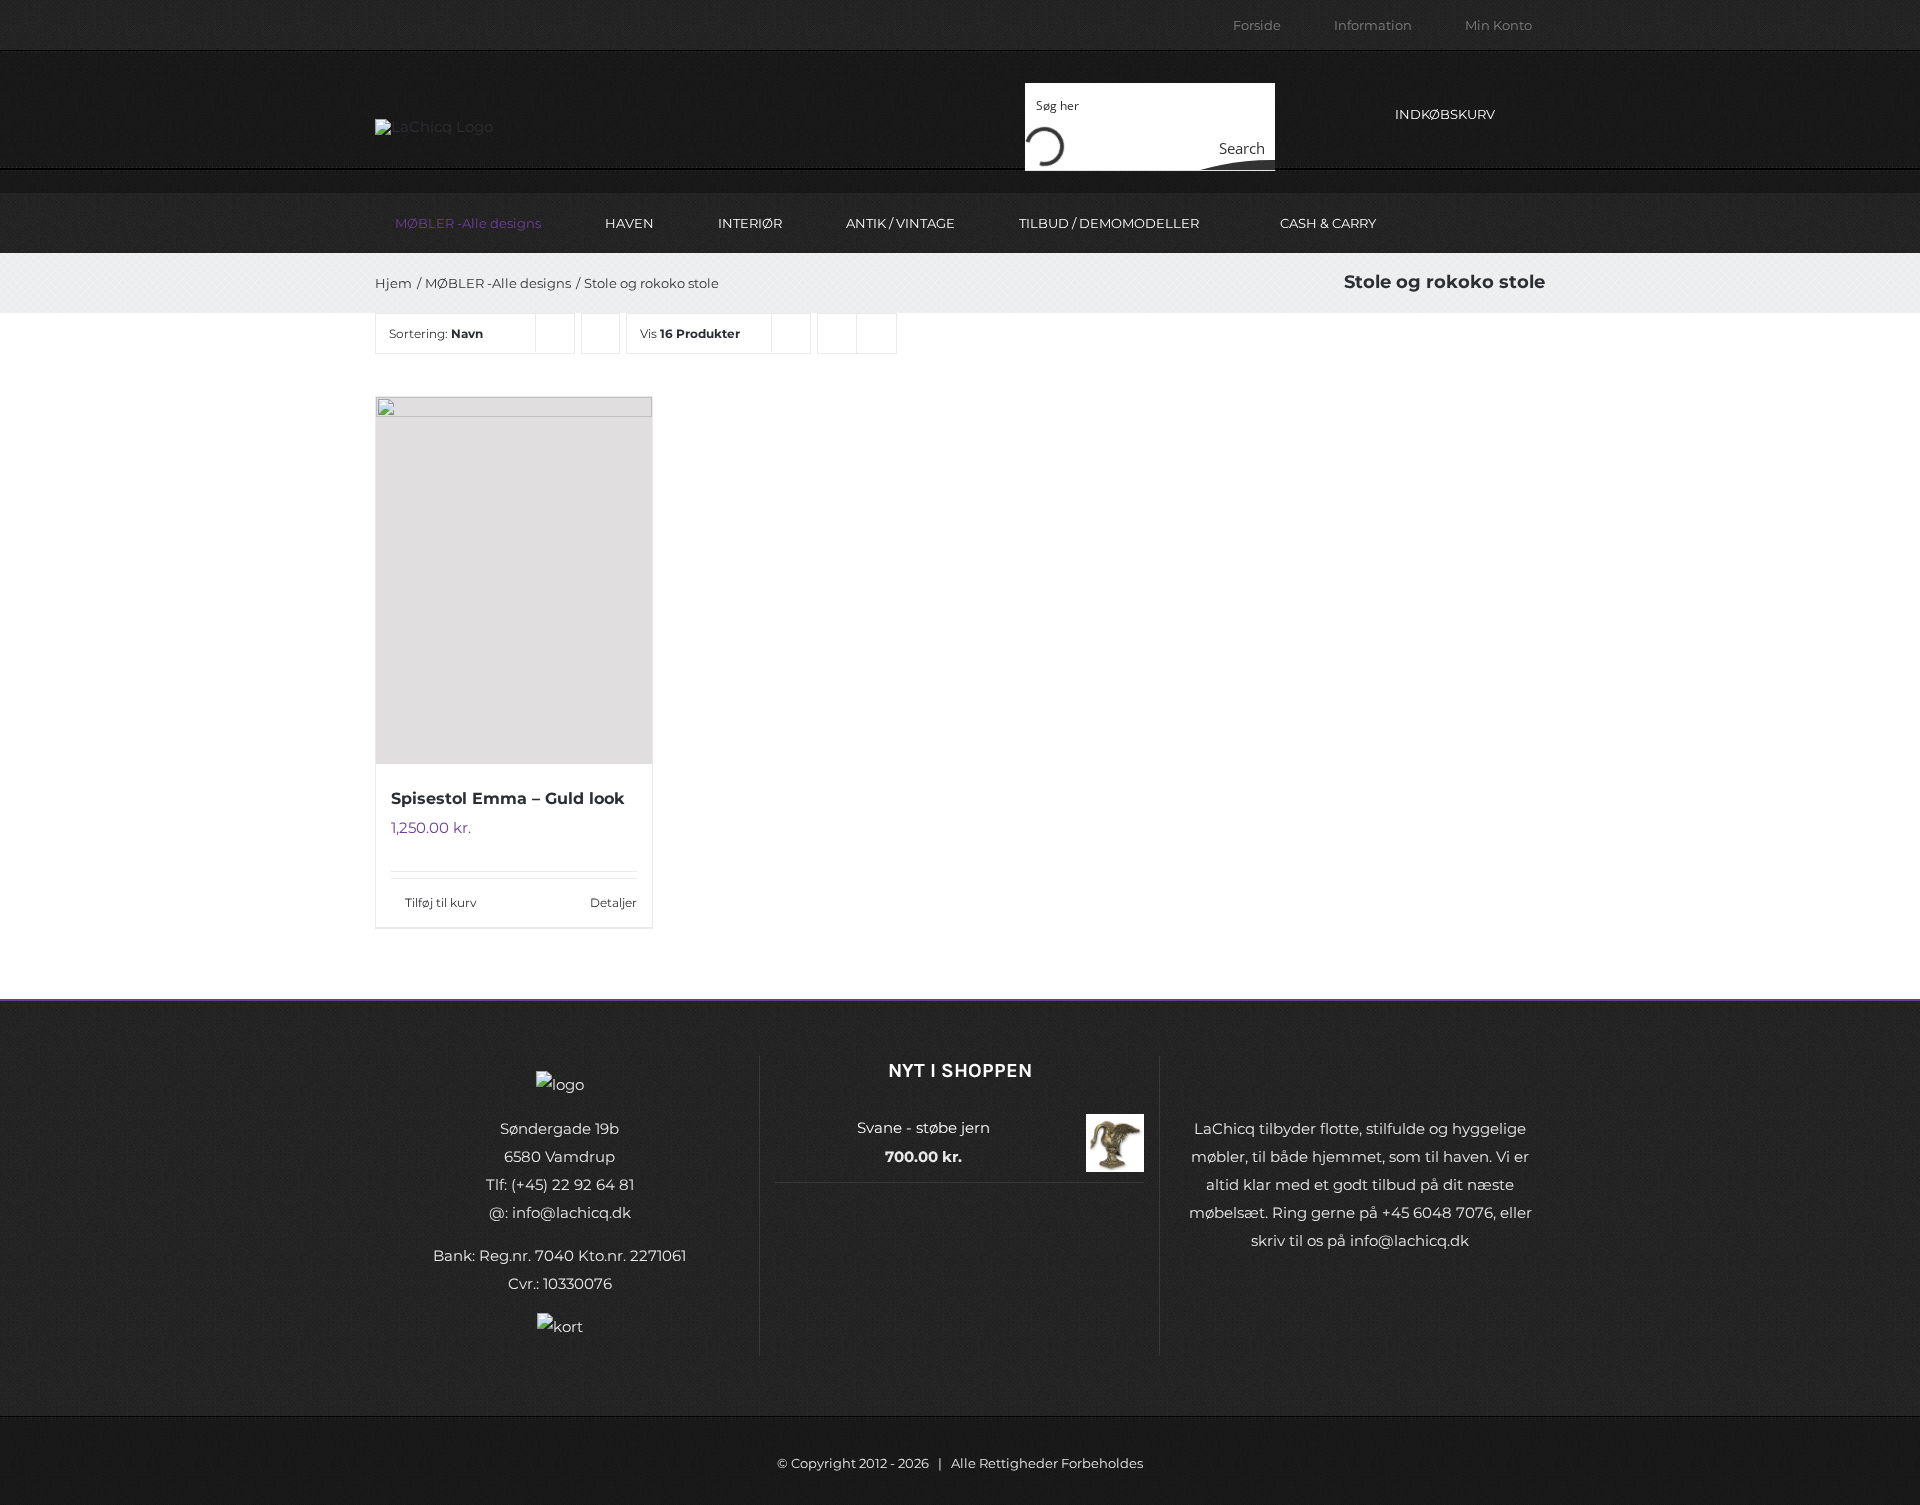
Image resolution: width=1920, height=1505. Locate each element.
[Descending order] (600, 333)
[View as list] (876, 333)
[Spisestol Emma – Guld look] (514, 580)
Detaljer (613, 902)
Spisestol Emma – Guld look (507, 798)
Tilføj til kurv (441, 902)
